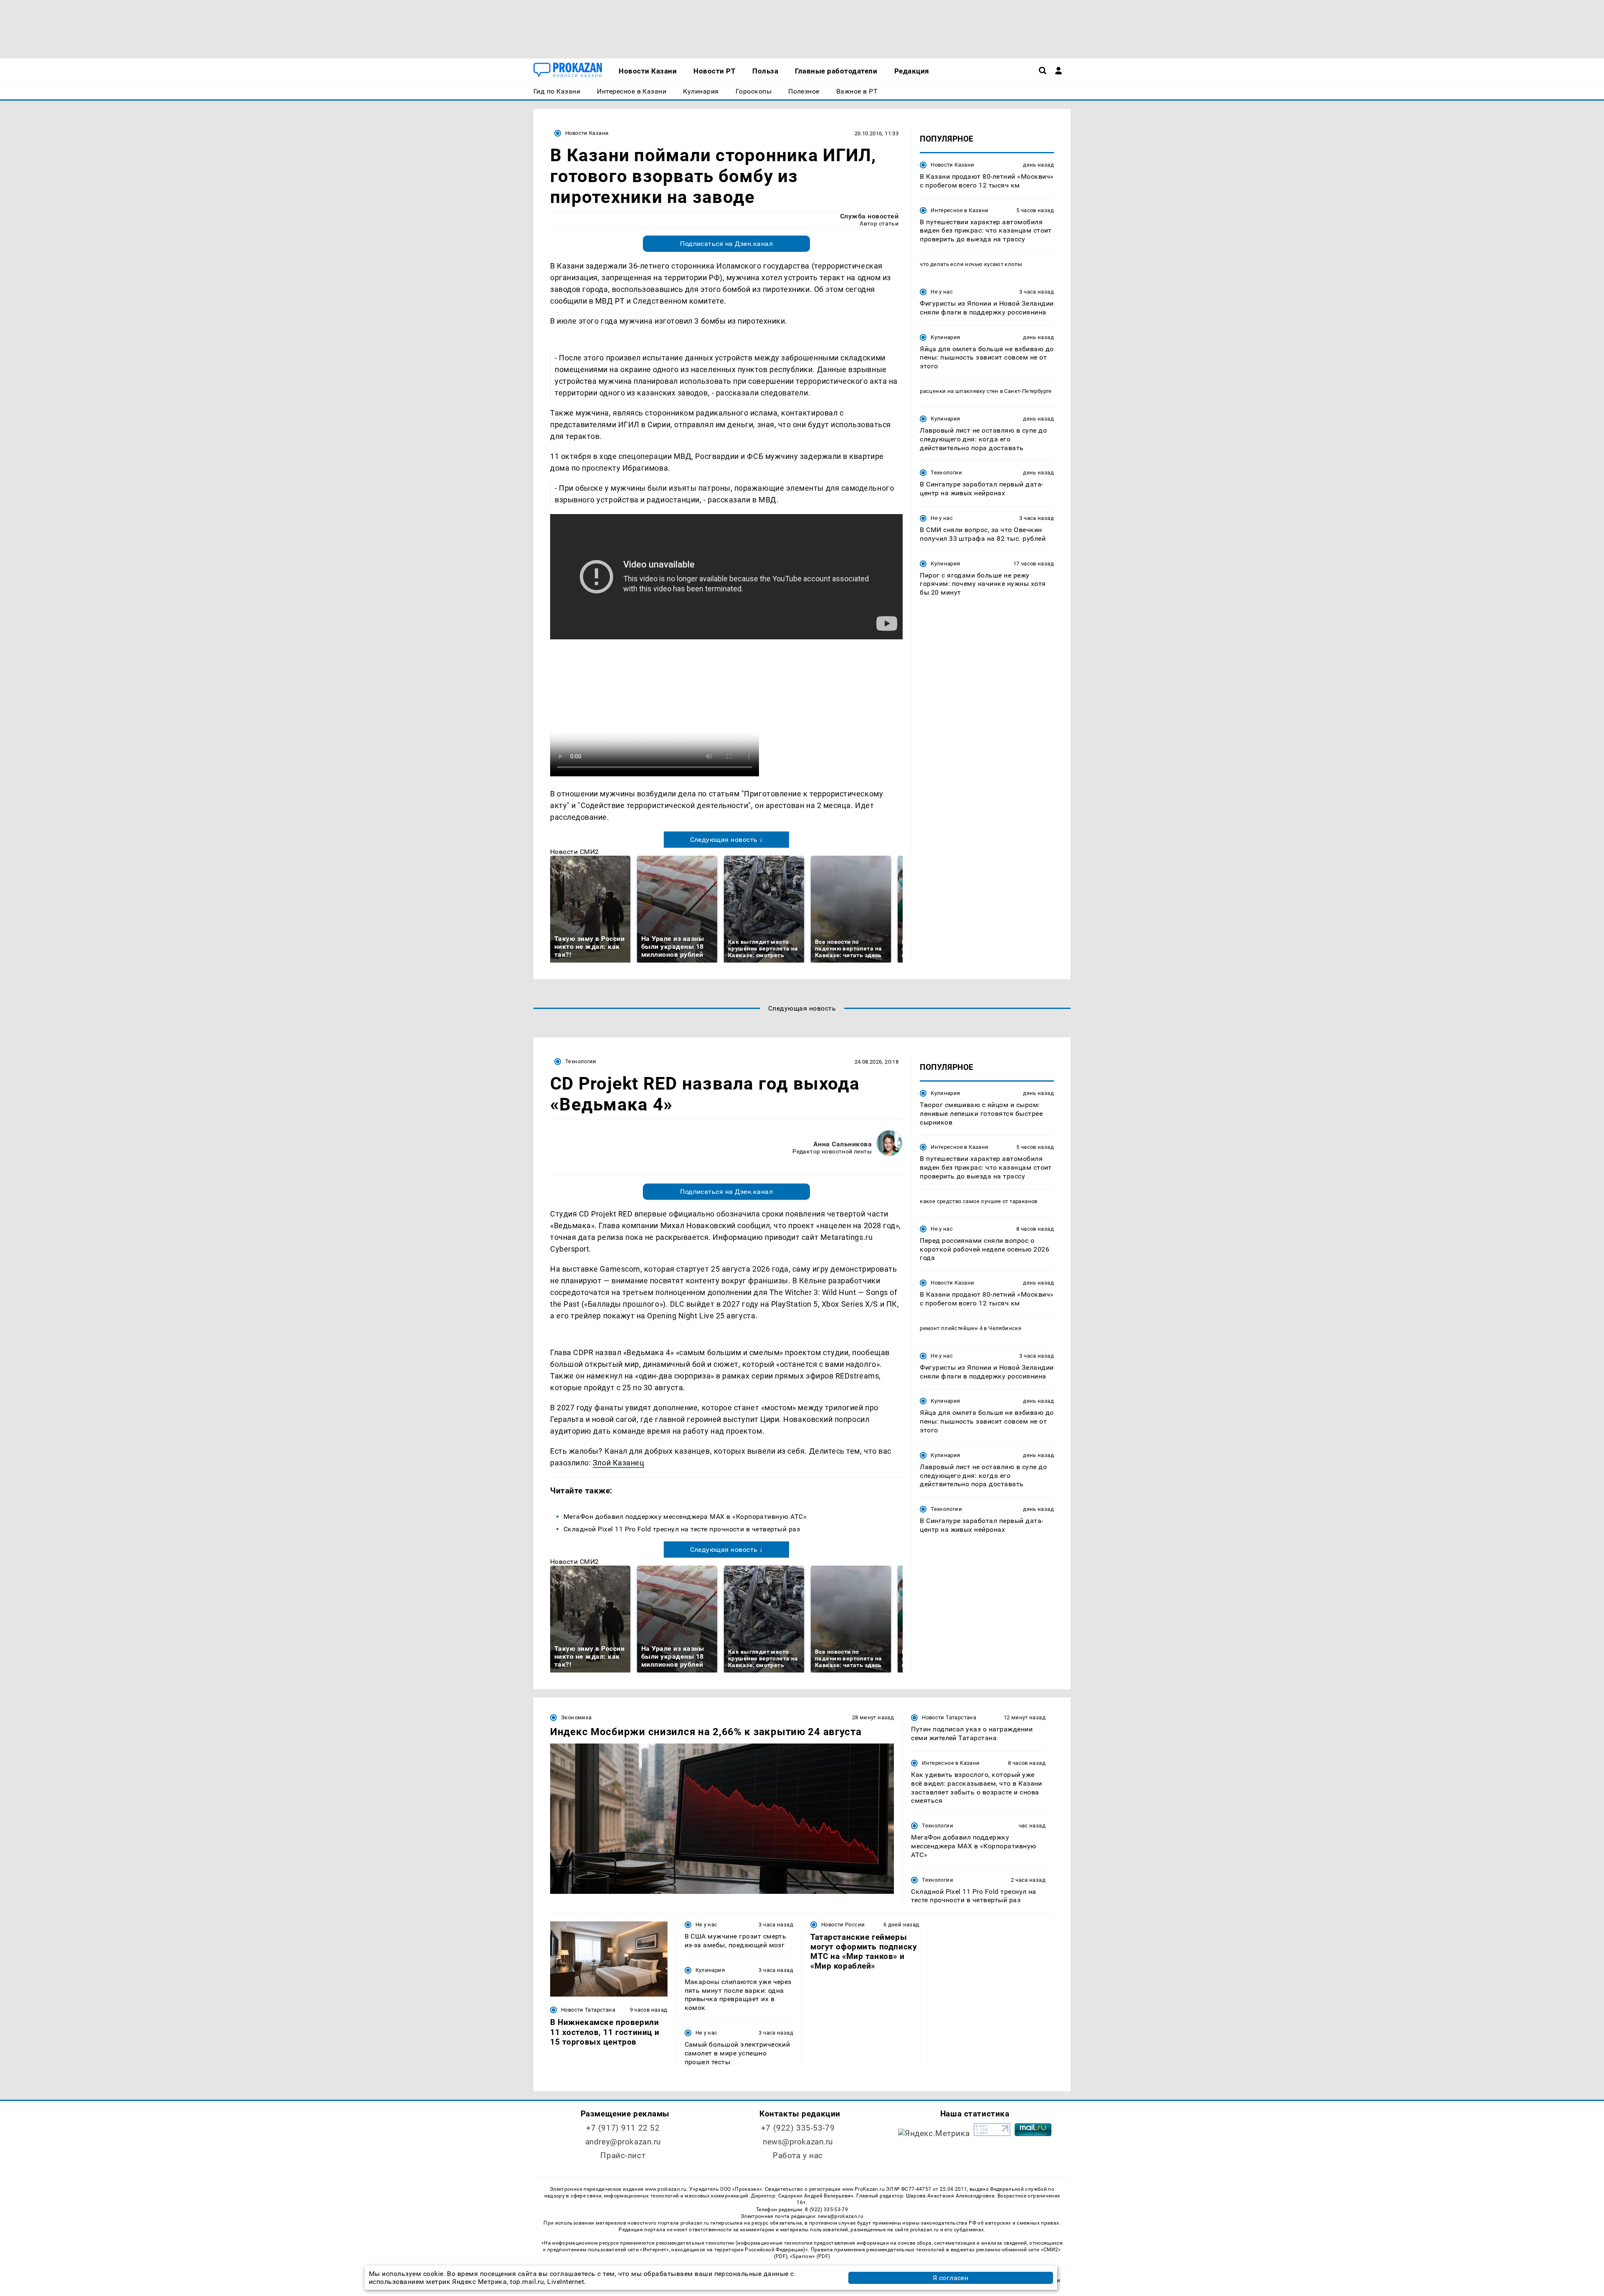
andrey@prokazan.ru (623, 2142)
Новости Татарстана (949, 1717)
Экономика (576, 1717)
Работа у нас (798, 2155)
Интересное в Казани (959, 210)
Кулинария (945, 337)
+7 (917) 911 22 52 (623, 2128)
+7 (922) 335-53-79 (798, 2128)
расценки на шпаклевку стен (959, 391)
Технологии (946, 473)
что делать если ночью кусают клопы (971, 264)
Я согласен (951, 2278)
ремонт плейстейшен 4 (951, 1328)
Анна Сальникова (843, 1144)
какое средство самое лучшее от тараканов (979, 1201)
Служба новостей (869, 216)
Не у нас (942, 292)
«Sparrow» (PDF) (810, 2256)
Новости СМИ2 (575, 852)
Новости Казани (587, 133)
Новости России (843, 1925)
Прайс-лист (623, 2155)
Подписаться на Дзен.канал (726, 244)
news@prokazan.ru (798, 2142)
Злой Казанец (618, 1463)
